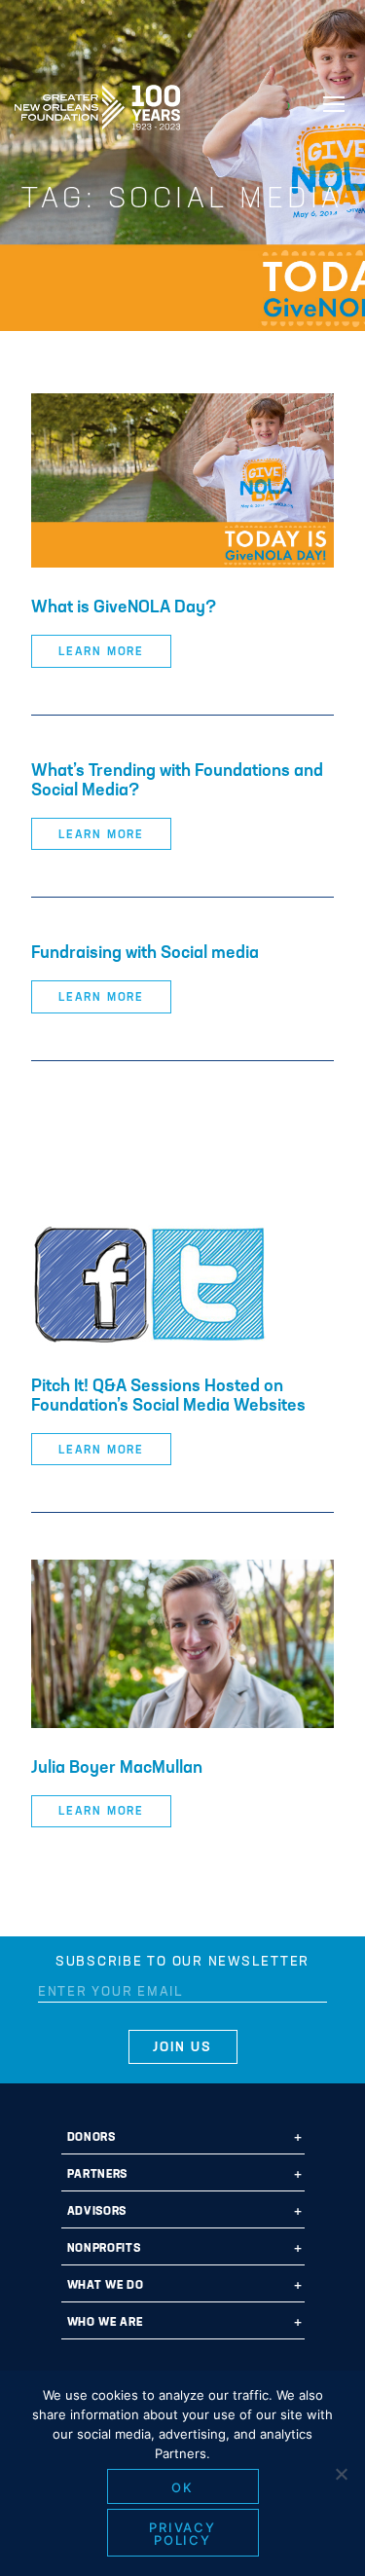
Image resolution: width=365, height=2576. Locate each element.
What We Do (106, 2286)
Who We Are (105, 2323)
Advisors (97, 2212)
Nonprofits (104, 2249)
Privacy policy (183, 2534)
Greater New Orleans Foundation (97, 101)
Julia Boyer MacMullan (117, 1769)
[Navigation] (334, 104)
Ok (182, 2487)
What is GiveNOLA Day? (124, 608)
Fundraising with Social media (145, 954)
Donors (91, 2138)
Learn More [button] (101, 652)
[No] (341, 2474)
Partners (97, 2175)
